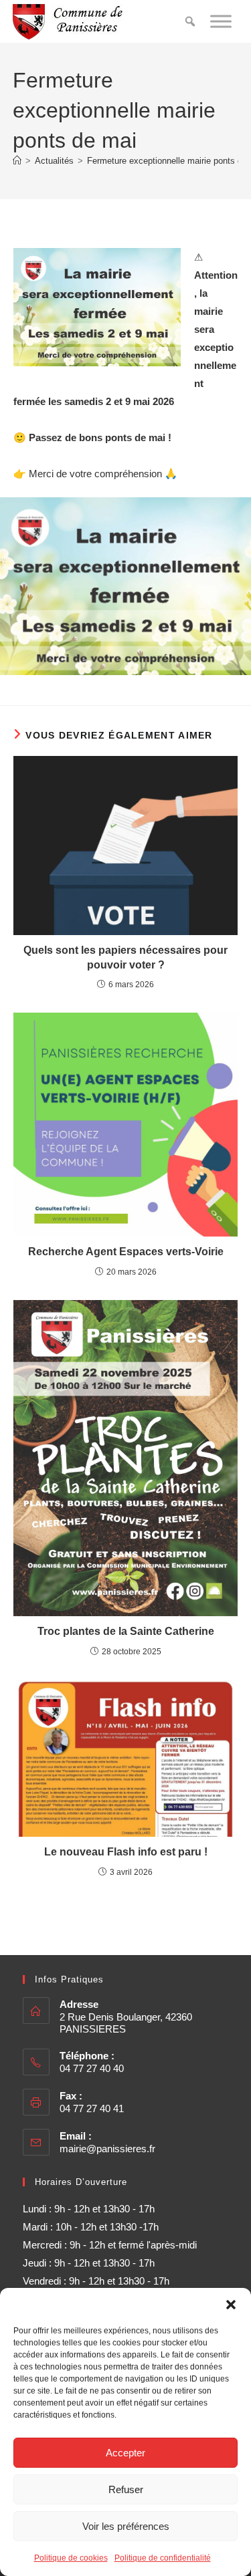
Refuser (126, 2489)
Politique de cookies (71, 2558)
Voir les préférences (126, 2526)
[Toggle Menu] (221, 21)
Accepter (125, 2453)
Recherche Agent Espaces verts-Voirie (126, 1252)
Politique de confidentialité (163, 2558)
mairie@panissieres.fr (107, 2149)
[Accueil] (17, 161)
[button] (231, 2305)
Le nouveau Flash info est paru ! (126, 1852)
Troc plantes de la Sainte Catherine (126, 1631)
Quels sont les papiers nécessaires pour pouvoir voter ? (125, 957)
